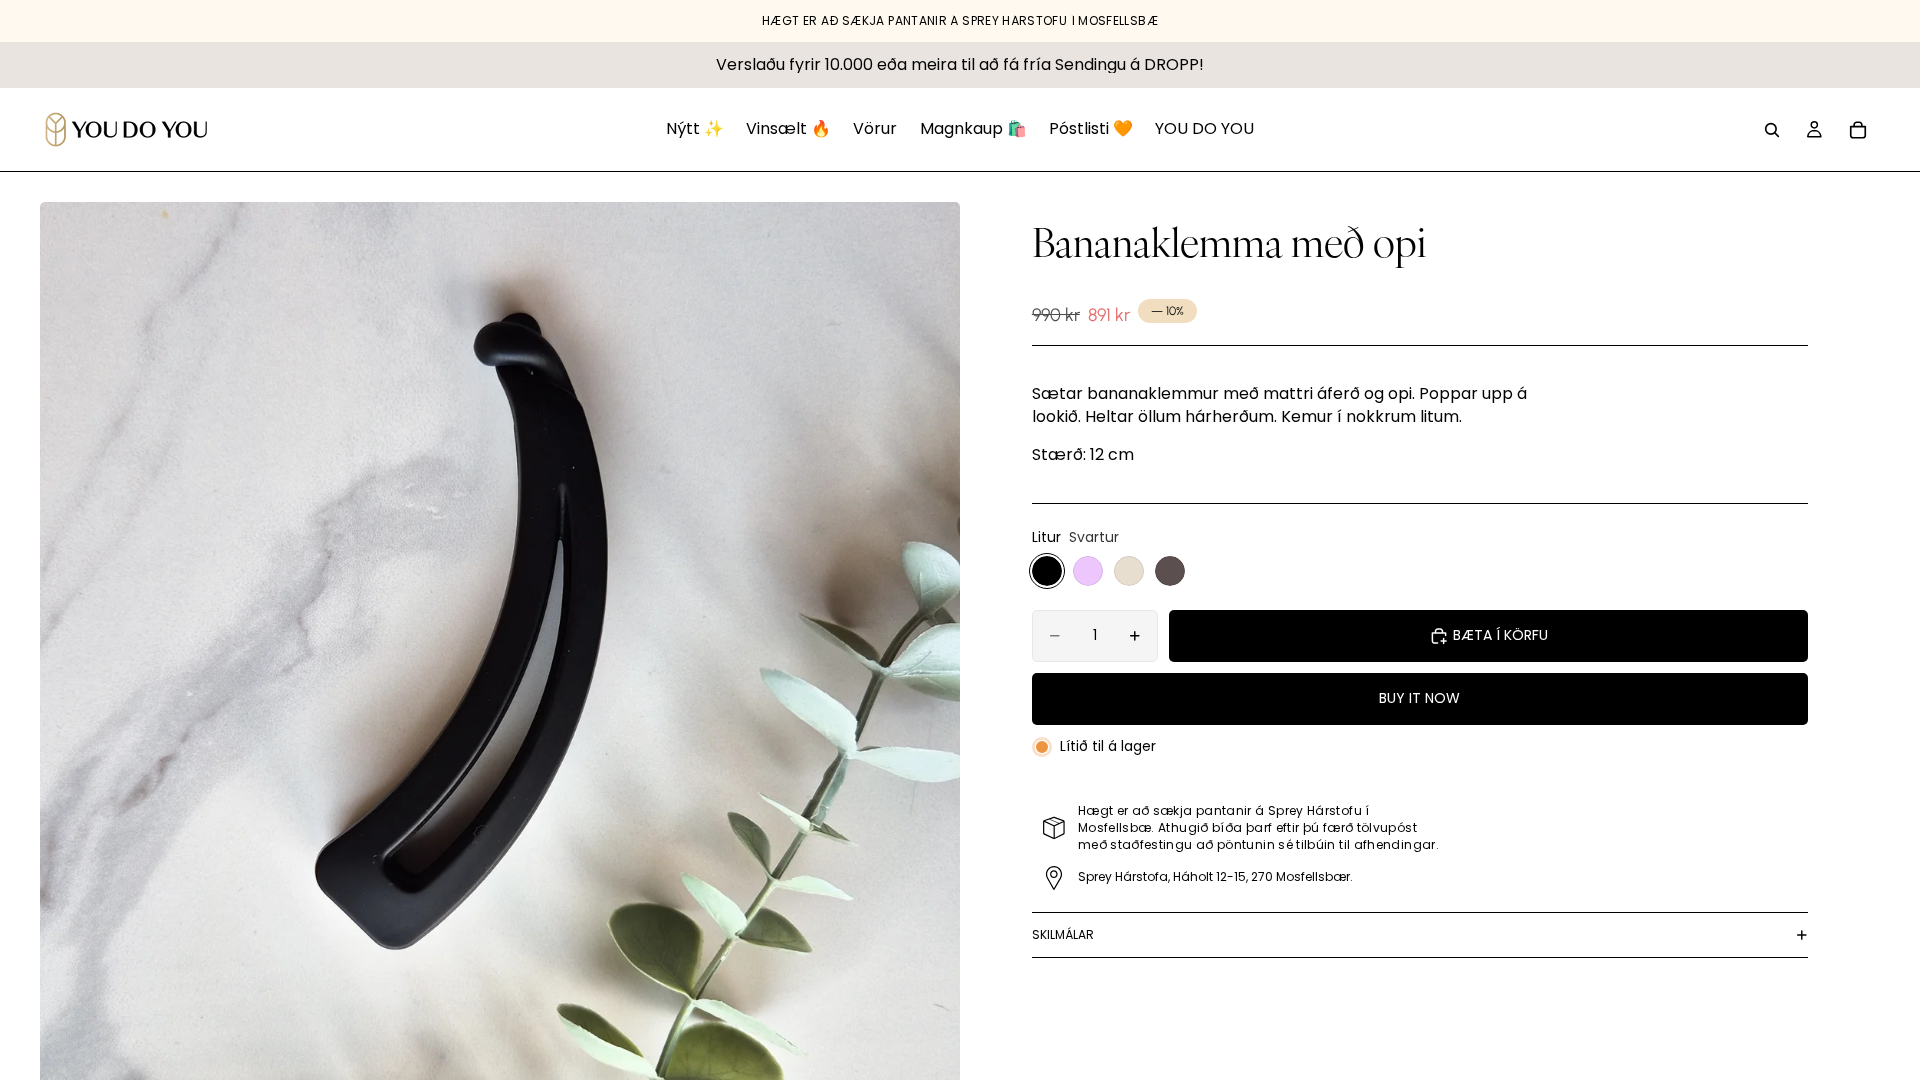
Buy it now (1419, 698)
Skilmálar (1063, 934)
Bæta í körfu (1500, 635)
